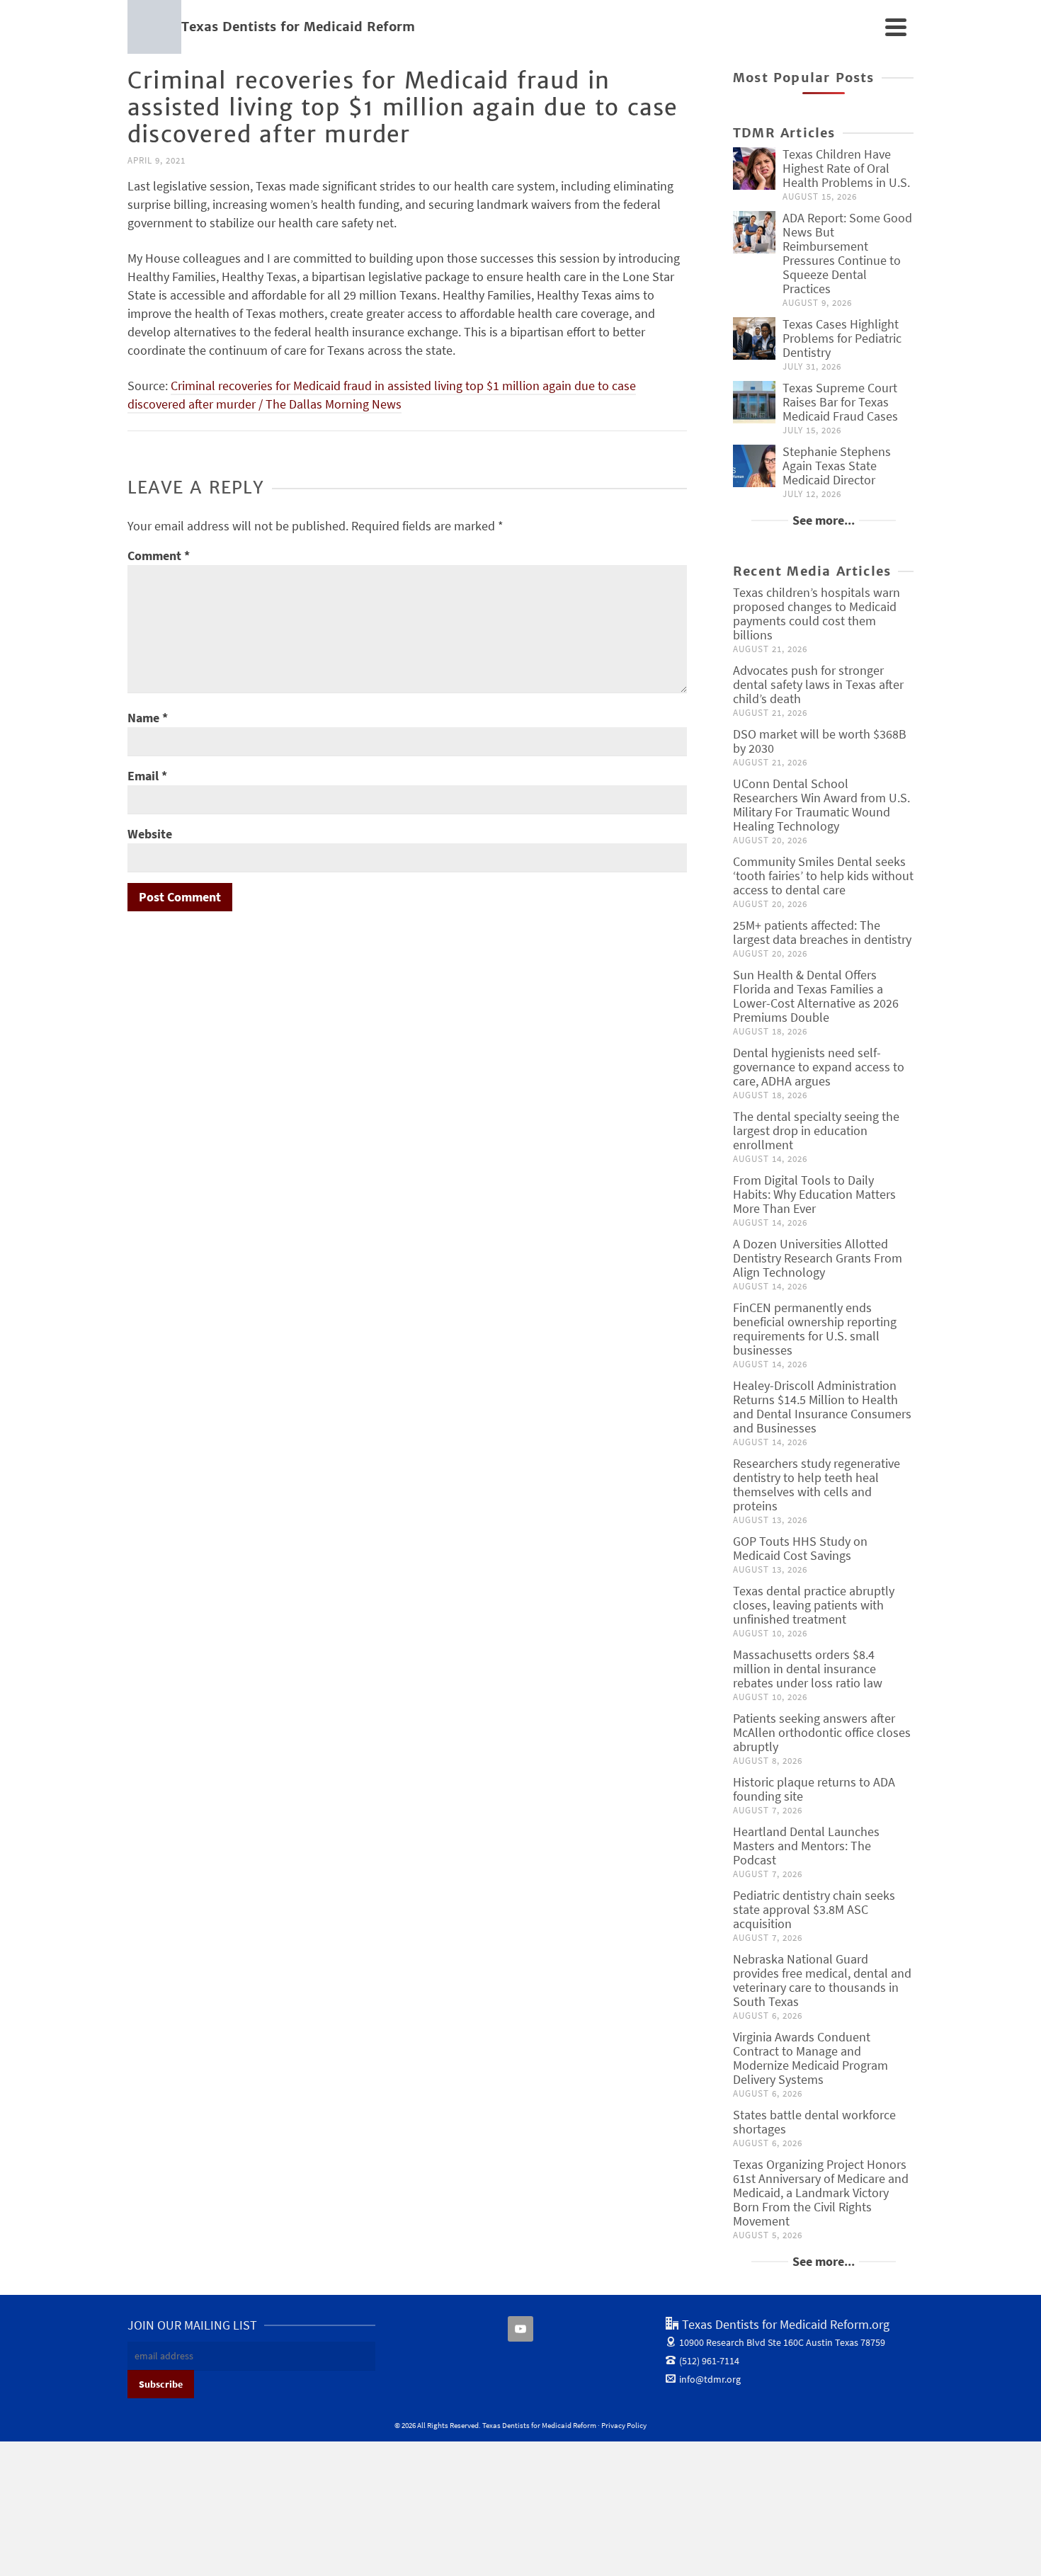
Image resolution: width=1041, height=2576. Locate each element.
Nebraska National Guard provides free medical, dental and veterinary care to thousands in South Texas (822, 1980)
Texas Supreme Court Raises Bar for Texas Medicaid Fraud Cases (840, 402)
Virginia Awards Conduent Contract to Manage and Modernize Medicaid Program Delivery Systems (810, 2058)
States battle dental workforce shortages (814, 2122)
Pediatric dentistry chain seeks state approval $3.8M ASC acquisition (814, 1909)
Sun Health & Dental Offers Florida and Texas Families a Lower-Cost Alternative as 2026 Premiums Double (816, 996)
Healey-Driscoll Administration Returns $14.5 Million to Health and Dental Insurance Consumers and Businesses (822, 1407)
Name (148, 718)
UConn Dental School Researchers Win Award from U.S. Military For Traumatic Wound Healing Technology (821, 805)
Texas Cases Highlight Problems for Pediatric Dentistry (842, 338)
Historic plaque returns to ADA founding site (814, 1789)
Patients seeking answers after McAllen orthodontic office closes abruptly (822, 1732)
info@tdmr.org (710, 2379)
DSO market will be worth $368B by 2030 (820, 741)
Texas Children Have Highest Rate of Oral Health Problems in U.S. (846, 168)
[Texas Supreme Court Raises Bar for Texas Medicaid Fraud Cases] (754, 402)
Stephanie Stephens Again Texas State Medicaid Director (837, 466)
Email (147, 776)
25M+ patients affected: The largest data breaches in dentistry (822, 932)
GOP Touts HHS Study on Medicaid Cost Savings (800, 1548)
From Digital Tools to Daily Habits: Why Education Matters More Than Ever (814, 1194)
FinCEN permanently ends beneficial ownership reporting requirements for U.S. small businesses (815, 1329)
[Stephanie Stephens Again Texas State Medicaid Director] (754, 466)
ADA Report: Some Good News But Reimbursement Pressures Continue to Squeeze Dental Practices (847, 253)
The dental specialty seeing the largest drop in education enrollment (816, 1130)
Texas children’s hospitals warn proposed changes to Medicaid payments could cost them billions (817, 614)
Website (150, 834)
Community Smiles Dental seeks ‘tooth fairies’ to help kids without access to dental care (823, 876)
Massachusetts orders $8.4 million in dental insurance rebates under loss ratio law (808, 1669)
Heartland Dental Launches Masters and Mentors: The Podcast (806, 1846)
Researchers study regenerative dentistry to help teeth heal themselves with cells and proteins (817, 1484)
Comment (159, 555)
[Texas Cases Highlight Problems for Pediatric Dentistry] (754, 338)
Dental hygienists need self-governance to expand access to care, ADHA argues (819, 1067)
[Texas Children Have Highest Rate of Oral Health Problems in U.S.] (754, 169)
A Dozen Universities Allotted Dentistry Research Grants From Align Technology (818, 1258)
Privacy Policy (624, 2425)
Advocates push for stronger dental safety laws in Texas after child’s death (818, 684)
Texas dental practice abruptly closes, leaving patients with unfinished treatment (814, 1605)
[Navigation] (896, 27)
